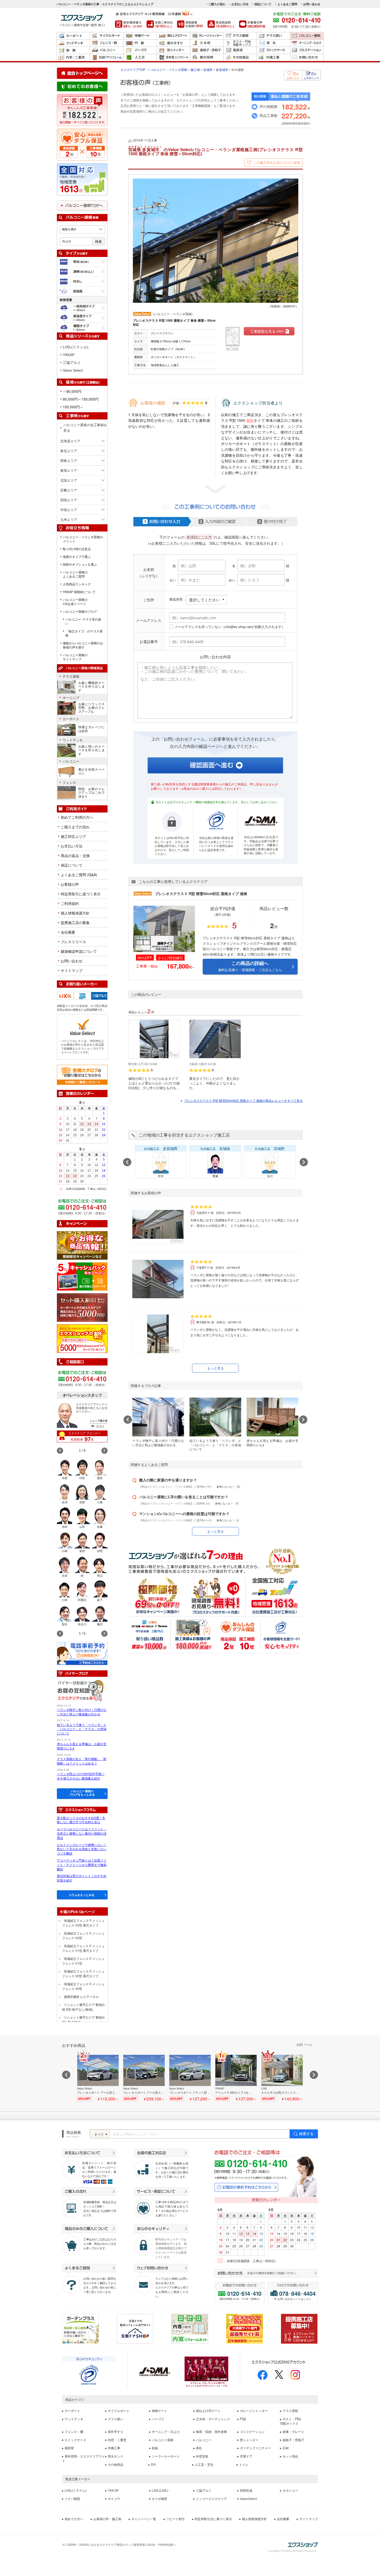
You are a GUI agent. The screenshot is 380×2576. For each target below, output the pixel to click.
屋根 (250, 420)
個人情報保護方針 (75, 913)
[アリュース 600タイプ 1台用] (236, 2078)
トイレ (244, 2465)
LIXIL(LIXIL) (160, 2491)
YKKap (90, 994)
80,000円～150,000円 (81, 399)
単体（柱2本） (82, 262)
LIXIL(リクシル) (76, 347)
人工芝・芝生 (204, 2465)
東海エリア (69, 470)
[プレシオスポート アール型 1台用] (98, 2078)
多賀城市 (222, 69)
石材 (286, 2448)
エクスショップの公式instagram (295, 2375)
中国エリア (69, 510)
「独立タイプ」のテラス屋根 (84, 633)
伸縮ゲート (140, 36)
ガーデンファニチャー (255, 2448)
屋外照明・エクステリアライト (83, 2459)
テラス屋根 (240, 36)
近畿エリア (69, 490)
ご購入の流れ (217, 4)
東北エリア (69, 451)
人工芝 (140, 58)
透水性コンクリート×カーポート (173, 58)
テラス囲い (273, 36)
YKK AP (113, 2491)
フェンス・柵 (107, 43)
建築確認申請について (79, 951)
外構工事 (273, 58)
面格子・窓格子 (207, 50)
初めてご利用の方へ (77, 817)
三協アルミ (72, 363)
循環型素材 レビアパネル (81, 1996)
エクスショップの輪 (82, 1339)
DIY (154, 2465)
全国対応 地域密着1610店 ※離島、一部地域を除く (82, 179)
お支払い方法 (240, 4)
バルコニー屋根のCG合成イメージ (75, 602)
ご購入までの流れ (75, 827)
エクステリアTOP (133, 69)
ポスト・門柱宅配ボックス (291, 2421)
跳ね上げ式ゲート (173, 36)
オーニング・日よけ (307, 43)
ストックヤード (273, 50)
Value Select (73, 370)
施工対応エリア (73, 836)
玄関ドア (246, 2456)
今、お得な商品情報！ (82, 1245)
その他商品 (240, 58)
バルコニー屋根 (307, 36)
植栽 (155, 2448)
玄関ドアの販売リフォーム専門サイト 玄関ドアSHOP (135, 2329)
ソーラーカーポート (166, 2456)
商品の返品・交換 (75, 855)
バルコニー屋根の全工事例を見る (85, 427)
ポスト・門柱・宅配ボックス (240, 43)
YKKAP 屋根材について (79, 592)
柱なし (82, 281)
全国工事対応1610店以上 (160, 24)
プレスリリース (73, 942)
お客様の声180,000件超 (252, 24)
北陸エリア (69, 480)
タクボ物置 (159, 2499)
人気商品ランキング (77, 584)
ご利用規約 (70, 903)
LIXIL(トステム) (75, 2491)
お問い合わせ (312, 4)
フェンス (69, 783)
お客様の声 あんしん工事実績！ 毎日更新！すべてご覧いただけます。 (82, 110)
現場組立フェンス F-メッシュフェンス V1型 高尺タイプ (83, 1948)
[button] (104, 1451)
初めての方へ (74, 2519)
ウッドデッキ (73, 43)
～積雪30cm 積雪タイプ (82, 318)
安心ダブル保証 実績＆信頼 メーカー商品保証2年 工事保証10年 (82, 145)
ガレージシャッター (207, 36)
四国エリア (69, 500)
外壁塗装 (202, 2456)
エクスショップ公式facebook (263, 2375)
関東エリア (69, 460)
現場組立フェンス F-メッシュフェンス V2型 (83, 1935)
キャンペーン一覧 (144, 2519)
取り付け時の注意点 (77, 549)
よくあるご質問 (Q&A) (79, 875)
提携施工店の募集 (75, 922)
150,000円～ (73, 407)
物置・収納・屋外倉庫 (73, 50)
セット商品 (290, 2456)
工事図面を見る (267, 331)
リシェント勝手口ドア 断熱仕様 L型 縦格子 (83, 2020)
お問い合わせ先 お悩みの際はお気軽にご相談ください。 (266, 2274)
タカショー (290, 2491)
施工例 (195, 69)
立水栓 (207, 43)
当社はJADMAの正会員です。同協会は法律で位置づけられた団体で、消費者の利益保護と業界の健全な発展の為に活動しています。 (261, 845)
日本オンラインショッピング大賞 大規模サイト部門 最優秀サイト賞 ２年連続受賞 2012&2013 (245, 2329)
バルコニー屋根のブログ (80, 611)
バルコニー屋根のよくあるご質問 (75, 574)
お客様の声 (70, 884)
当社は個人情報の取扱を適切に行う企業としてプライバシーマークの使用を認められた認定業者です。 (216, 844)
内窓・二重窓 (73, 58)
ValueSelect (248, 2499)
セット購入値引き (82, 1308)
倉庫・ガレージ (293, 2432)
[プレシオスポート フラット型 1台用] (190, 2078)
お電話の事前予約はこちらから (246, 2187)
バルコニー (107, 50)
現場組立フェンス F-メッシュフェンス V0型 (83, 1986)
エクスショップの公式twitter (279, 2375)
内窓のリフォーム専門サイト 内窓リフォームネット (190, 2329)
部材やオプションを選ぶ (80, 564)
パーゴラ (140, 50)
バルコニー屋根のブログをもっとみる (82, 1793)
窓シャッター (173, 50)
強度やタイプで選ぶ (77, 557)
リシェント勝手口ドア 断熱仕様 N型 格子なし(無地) (83, 2007)
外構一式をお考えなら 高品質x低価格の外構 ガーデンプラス (80, 2329)
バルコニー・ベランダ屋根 (169, 69)
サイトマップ (72, 970)
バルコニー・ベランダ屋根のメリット (83, 539)
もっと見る (215, 1368)
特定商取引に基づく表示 (81, 894)
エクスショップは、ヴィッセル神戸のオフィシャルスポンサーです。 (207, 2372)
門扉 (140, 43)
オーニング (71, 698)
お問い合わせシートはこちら (294, 2299)
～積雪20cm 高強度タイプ (82, 308)
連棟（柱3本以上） (82, 272)
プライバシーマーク (89, 2375)
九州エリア (69, 519)
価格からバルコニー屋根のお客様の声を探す (83, 645)
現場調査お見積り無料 (190, 24)
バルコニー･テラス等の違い (83, 621)
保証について (263, 4)
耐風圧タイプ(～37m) (82, 291)
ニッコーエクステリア (211, 2499)
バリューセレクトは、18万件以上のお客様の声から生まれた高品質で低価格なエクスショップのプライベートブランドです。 (82, 1047)
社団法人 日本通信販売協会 (155, 2372)
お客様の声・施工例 (107, 2519)
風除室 (240, 50)
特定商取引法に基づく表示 (213, 2519)
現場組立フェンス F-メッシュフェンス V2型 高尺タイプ (83, 1923)
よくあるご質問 (287, 4)
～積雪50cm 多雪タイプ (82, 328)
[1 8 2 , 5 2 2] (82, 115)
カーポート (73, 36)
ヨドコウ (114, 2499)
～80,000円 (72, 391)
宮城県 (208, 69)
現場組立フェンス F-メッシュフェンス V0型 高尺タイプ (83, 1973)
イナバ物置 (72, 2499)
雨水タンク (116, 2456)
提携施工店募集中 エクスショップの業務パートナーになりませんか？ (299, 2329)
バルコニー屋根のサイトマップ (75, 657)
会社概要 (68, 932)
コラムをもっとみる (82, 1895)
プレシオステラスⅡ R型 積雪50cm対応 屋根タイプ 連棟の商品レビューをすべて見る (243, 1100)
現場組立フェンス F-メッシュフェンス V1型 (83, 1961)
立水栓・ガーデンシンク (213, 2419)
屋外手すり (173, 43)
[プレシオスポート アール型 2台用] (144, 2078)
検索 (98, 242)
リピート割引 (176, 2519)
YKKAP (69, 355)
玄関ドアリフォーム (107, 58)
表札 (273, 43)
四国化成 (246, 2491)
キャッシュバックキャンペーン (82, 1276)
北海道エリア (70, 441)
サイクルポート (107, 36)
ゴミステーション (307, 50)
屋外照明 (207, 58)
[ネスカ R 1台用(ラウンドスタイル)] (282, 2078)
